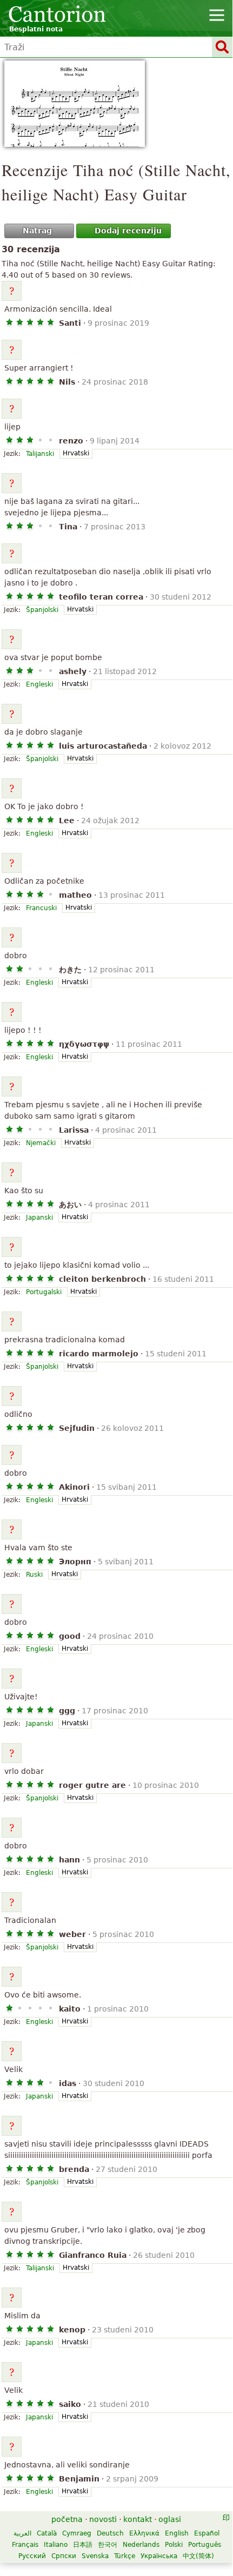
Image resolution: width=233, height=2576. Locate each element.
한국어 (108, 2545)
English (177, 2533)
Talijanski (40, 454)
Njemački (41, 1143)
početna (67, 2519)
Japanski (39, 1218)
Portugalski (44, 1292)
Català (47, 2533)
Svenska (95, 2556)
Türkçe (125, 2556)
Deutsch (110, 2533)
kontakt (138, 2519)
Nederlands (141, 2545)
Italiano (56, 2545)
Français (25, 2545)
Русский (32, 2556)
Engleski (39, 684)
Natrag (37, 231)
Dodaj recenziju (128, 231)
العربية (22, 2533)
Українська (159, 2556)
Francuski (41, 908)
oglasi (170, 2519)
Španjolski (42, 610)
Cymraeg (77, 2533)
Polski (174, 2545)
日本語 (83, 2545)
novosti (103, 2519)
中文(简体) (198, 2556)
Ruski (34, 1575)
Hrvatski (76, 453)
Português (205, 2545)
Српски (64, 2556)
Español (207, 2533)
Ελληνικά (144, 2533)
